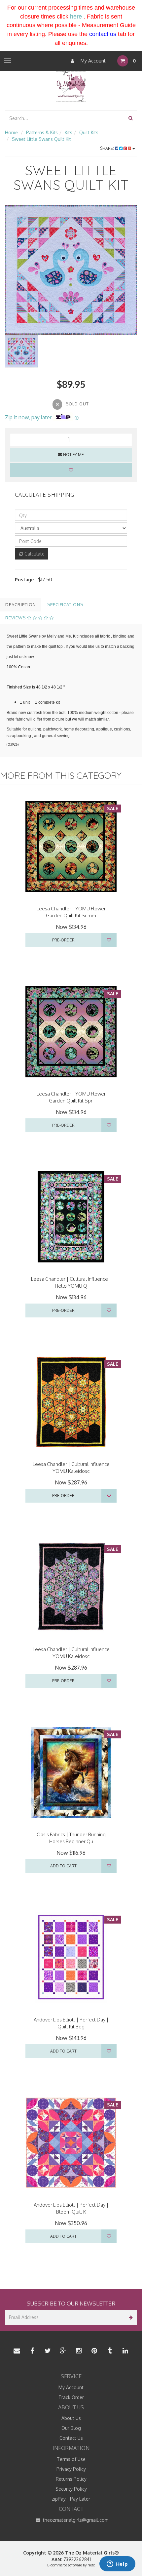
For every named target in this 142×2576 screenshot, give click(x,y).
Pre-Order (63, 940)
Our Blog (71, 2428)
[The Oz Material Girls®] (71, 86)
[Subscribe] (130, 2317)
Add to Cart (63, 1866)
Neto (91, 2565)
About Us (71, 2418)
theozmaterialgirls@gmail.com (75, 2520)
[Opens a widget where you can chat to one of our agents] (117, 2564)
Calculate (34, 554)
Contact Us (71, 2438)
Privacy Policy (71, 2469)
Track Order (71, 2397)
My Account (92, 61)
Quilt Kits (89, 132)
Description (21, 604)
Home (11, 132)
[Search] (131, 118)
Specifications (65, 604)
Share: (107, 148)
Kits (69, 132)
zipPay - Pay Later (71, 2499)
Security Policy (71, 2489)
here (76, 17)
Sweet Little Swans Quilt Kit (41, 139)
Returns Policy (71, 2479)
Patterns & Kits (42, 132)
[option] (71, 270)
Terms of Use (71, 2459)
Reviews (16, 618)
